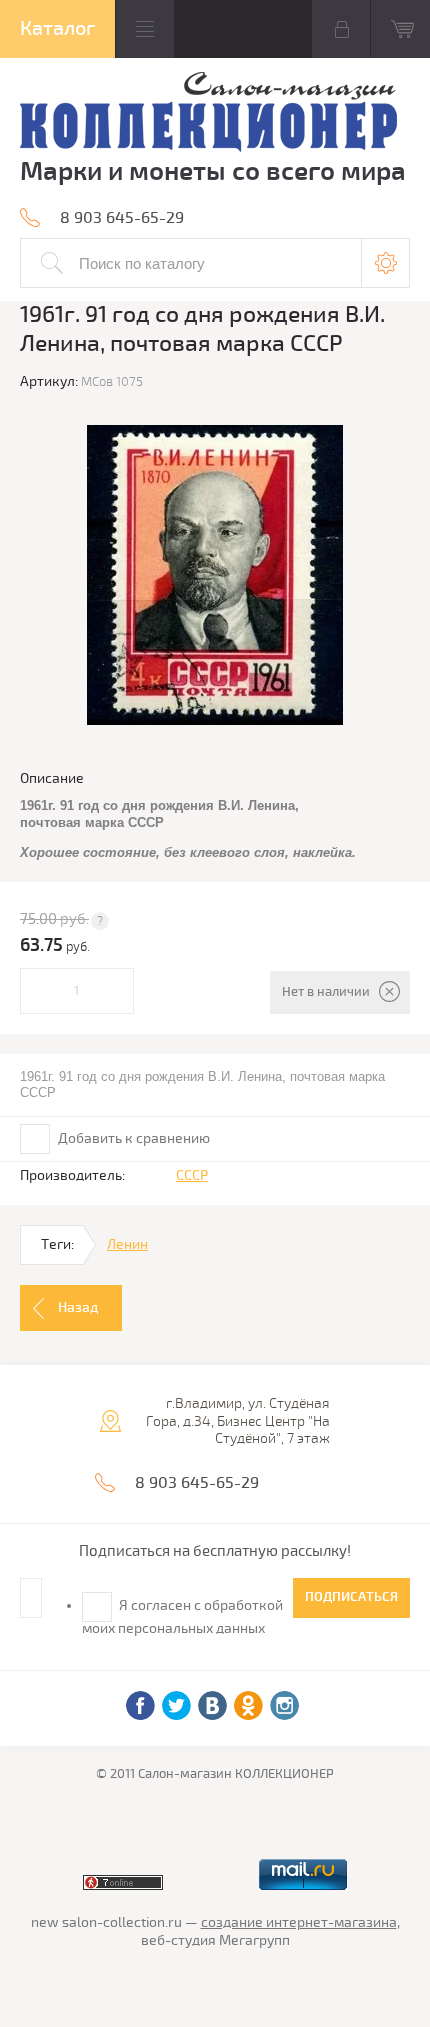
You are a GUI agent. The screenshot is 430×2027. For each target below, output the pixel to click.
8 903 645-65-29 (122, 218)
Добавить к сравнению (132, 1138)
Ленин (127, 1244)
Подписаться (351, 1597)
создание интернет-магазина (299, 1922)
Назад (78, 1307)
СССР (192, 1175)
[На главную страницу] (208, 114)
